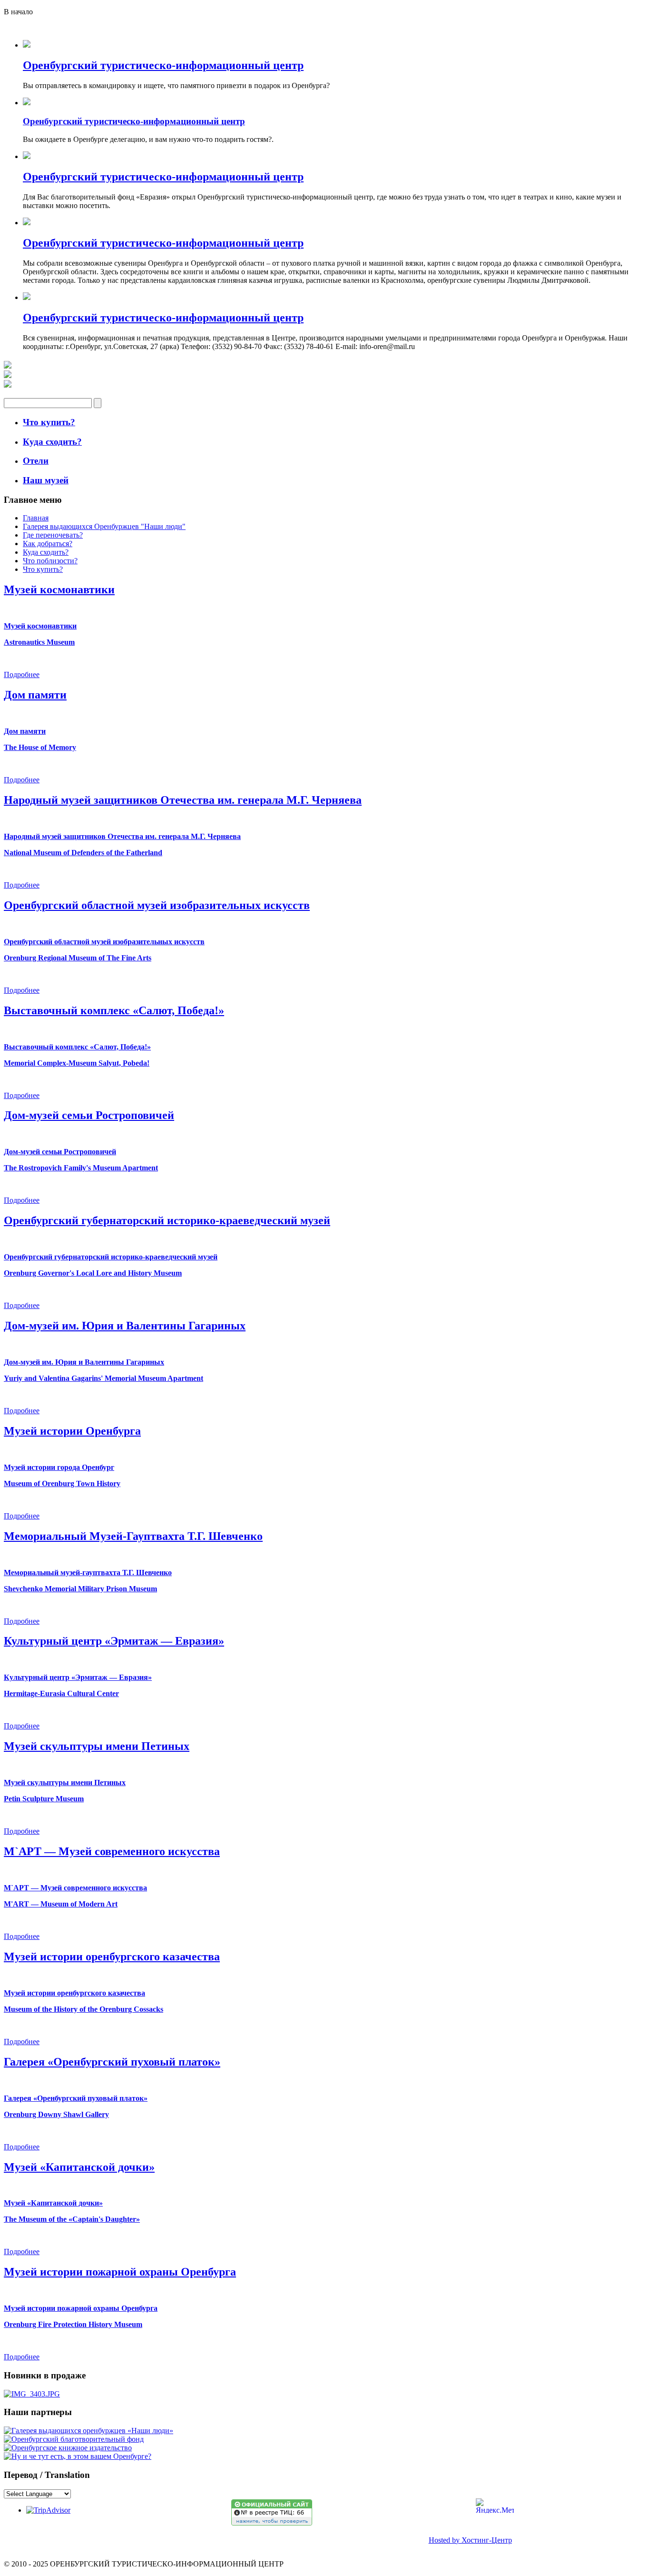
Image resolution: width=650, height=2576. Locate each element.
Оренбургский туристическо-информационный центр (163, 65)
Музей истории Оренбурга (72, 1431)
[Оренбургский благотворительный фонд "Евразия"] (74, 2439)
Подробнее (22, 674)
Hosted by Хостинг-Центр (470, 2540)
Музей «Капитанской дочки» (79, 2167)
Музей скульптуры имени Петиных (97, 1746)
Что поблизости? (50, 561)
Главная (36, 518)
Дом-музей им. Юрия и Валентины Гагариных (125, 1326)
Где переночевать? (53, 535)
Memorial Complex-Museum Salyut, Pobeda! (77, 1063)
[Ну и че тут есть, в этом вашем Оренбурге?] (78, 2456)
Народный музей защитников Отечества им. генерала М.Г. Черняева (183, 800)
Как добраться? (48, 544)
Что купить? (43, 569)
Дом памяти (35, 695)
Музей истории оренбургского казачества (112, 1957)
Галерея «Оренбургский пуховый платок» (112, 2062)
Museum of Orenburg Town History (62, 1483)
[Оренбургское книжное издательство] (68, 2448)
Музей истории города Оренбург (59, 1467)
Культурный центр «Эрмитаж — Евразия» (114, 1641)
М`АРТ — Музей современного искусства (112, 1851)
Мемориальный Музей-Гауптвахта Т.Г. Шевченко (133, 1536)
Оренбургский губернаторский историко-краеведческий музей (167, 1220)
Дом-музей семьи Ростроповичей (89, 1115)
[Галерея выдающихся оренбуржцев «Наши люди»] (89, 2431)
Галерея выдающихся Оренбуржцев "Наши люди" (104, 526)
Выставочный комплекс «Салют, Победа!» (114, 1010)
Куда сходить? (46, 552)
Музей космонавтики (59, 589)
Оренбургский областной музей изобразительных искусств (157, 905)
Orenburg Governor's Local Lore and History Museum (93, 1273)
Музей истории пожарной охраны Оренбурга (120, 2272)
